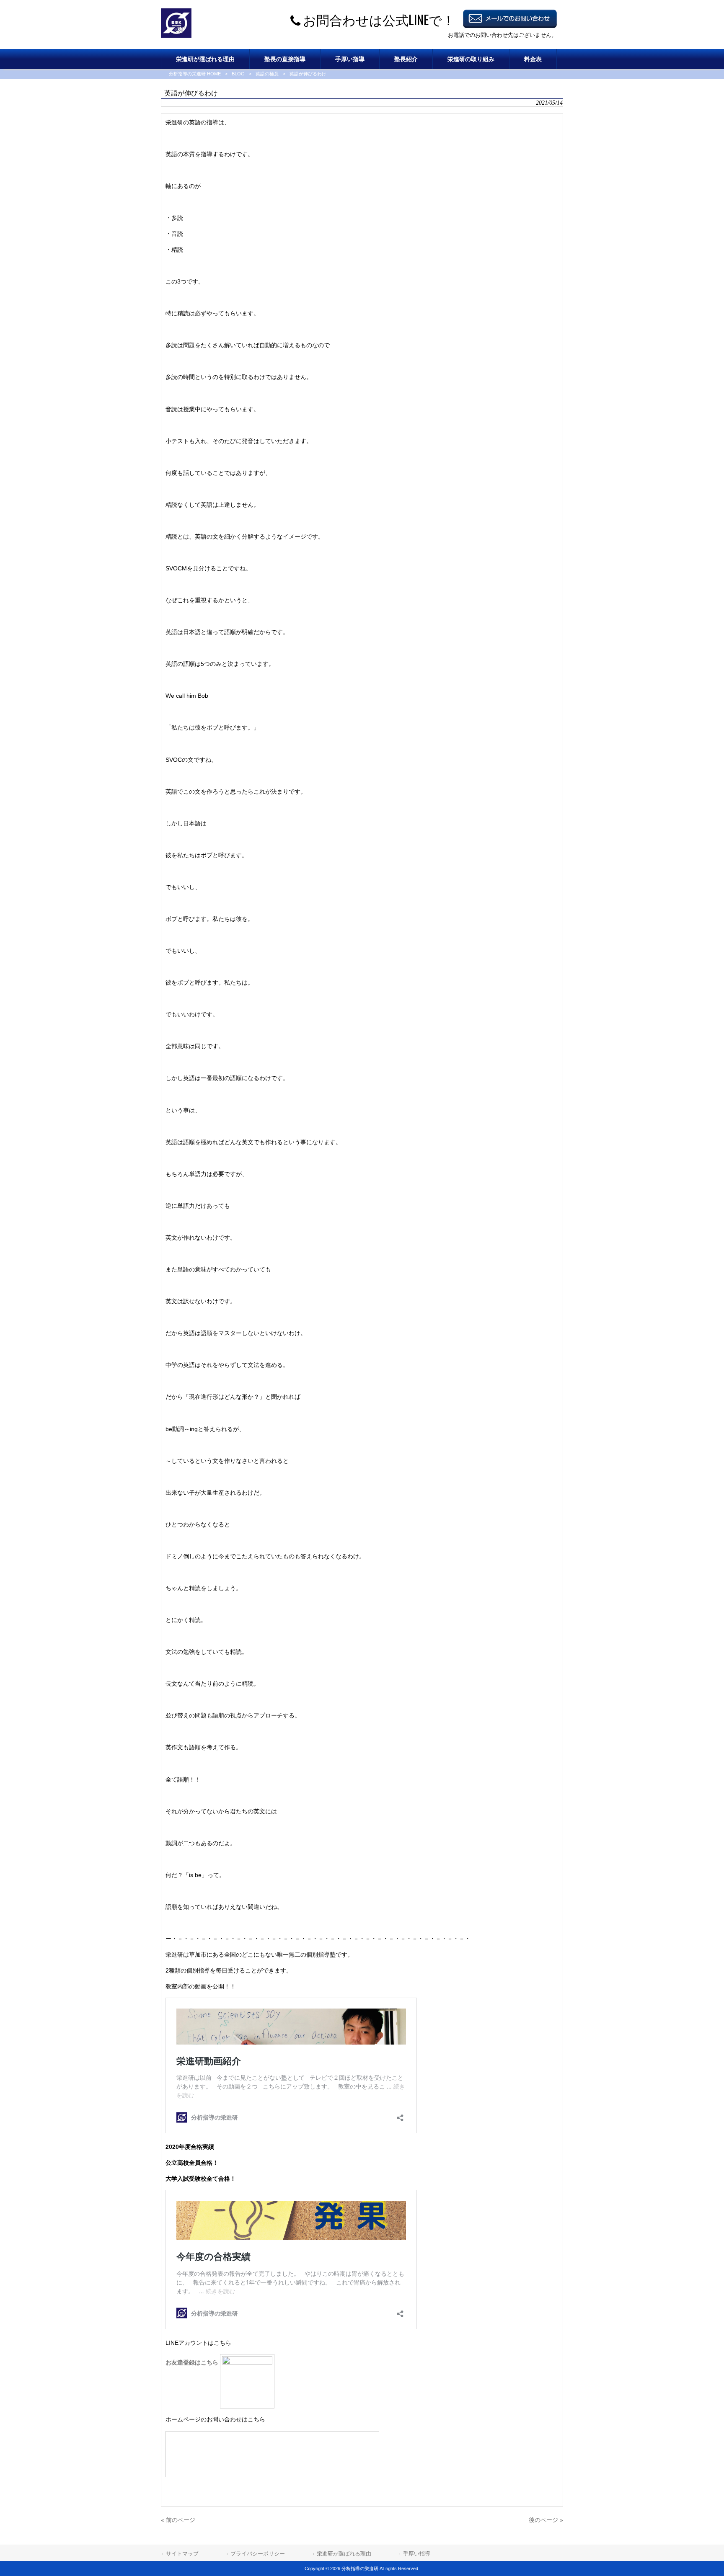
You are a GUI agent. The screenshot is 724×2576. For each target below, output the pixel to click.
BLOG (238, 74)
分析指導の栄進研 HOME (195, 74)
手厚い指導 (417, 2554)
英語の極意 (267, 74)
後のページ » (546, 2520)
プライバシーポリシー (258, 2554)
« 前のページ (178, 2520)
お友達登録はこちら (193, 2362)
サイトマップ (182, 2554)
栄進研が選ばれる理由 (344, 2554)
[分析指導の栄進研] (176, 36)
